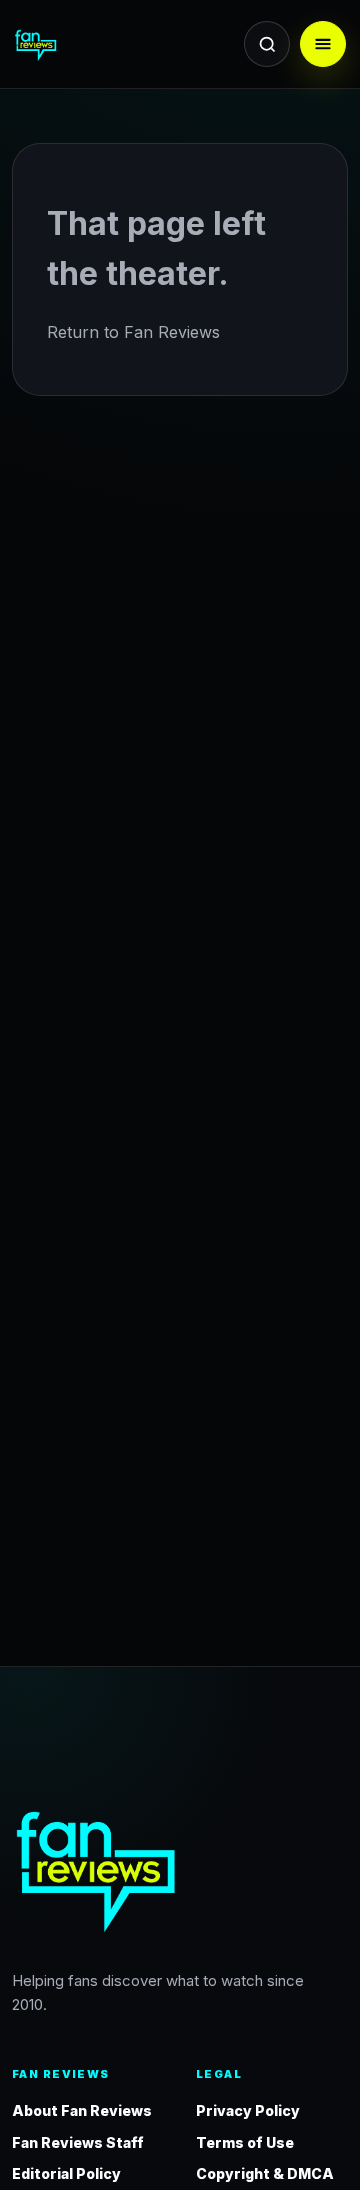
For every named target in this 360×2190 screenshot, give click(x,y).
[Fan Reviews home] (73, 44)
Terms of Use (245, 2142)
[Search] (267, 44)
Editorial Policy (66, 2173)
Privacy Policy (248, 2110)
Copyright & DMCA (265, 2173)
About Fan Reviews (82, 2110)
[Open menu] (323, 44)
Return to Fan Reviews (133, 332)
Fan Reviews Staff (78, 2142)
